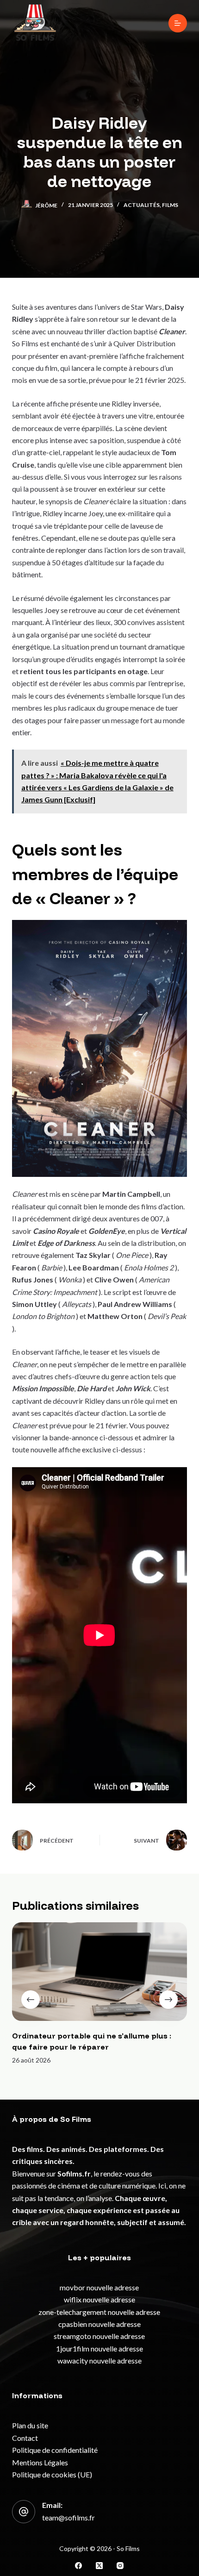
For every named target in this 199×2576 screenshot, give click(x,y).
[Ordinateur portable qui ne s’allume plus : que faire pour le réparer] (99, 1972)
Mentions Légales (40, 2462)
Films (170, 205)
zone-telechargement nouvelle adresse (99, 2312)
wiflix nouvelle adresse (99, 2299)
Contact (25, 2438)
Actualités (142, 205)
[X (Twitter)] (99, 2566)
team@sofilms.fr (68, 2517)
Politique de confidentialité (55, 2450)
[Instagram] (120, 2566)
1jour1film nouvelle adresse (99, 2348)
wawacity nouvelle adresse (99, 2360)
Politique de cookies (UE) (52, 2474)
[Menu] (178, 23)
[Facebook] (78, 2566)
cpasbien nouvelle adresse (99, 2324)
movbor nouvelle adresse (99, 2287)
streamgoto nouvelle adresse (99, 2336)
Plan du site (30, 2425)
